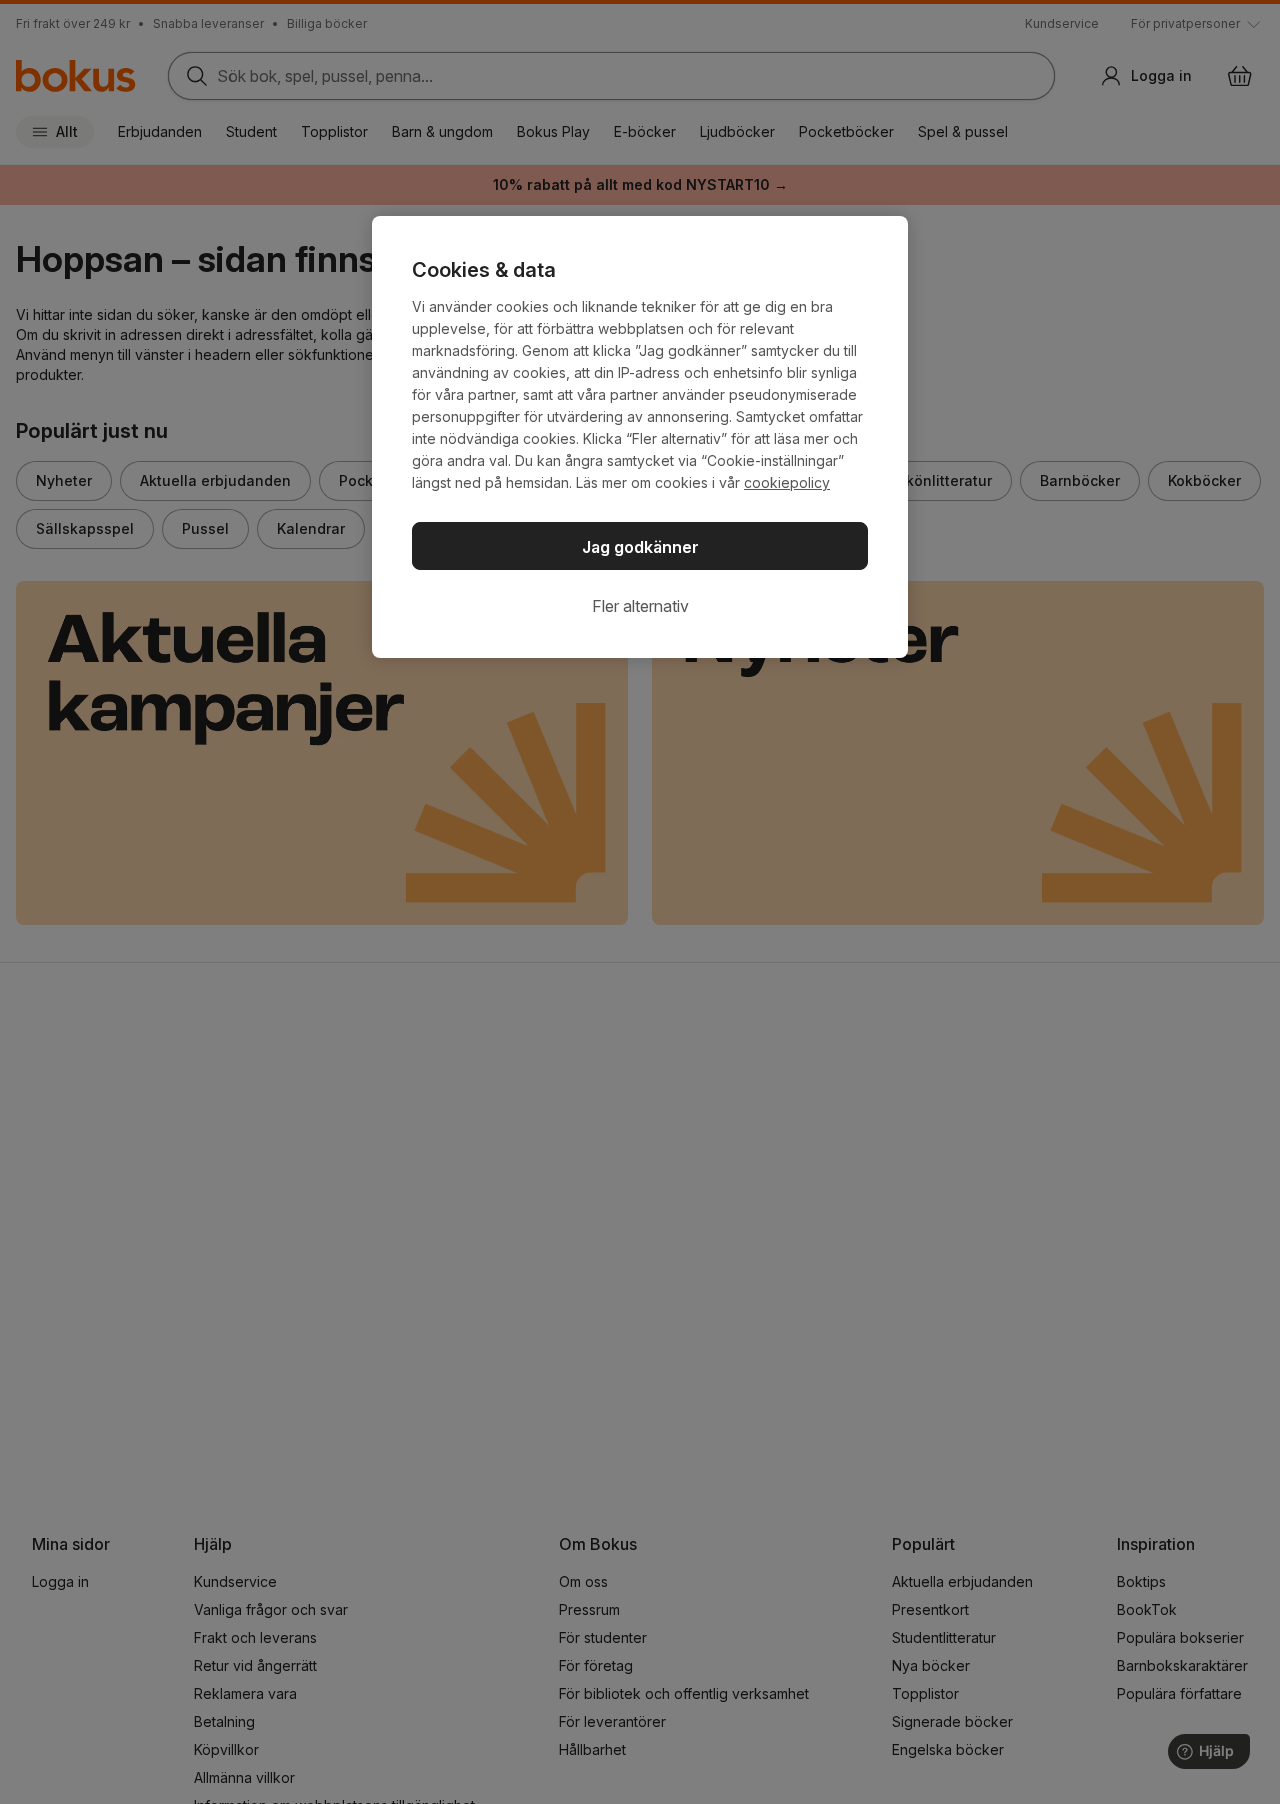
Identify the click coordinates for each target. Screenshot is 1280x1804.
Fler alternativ (640, 606)
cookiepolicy (787, 482)
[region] (640, 437)
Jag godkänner (640, 547)
